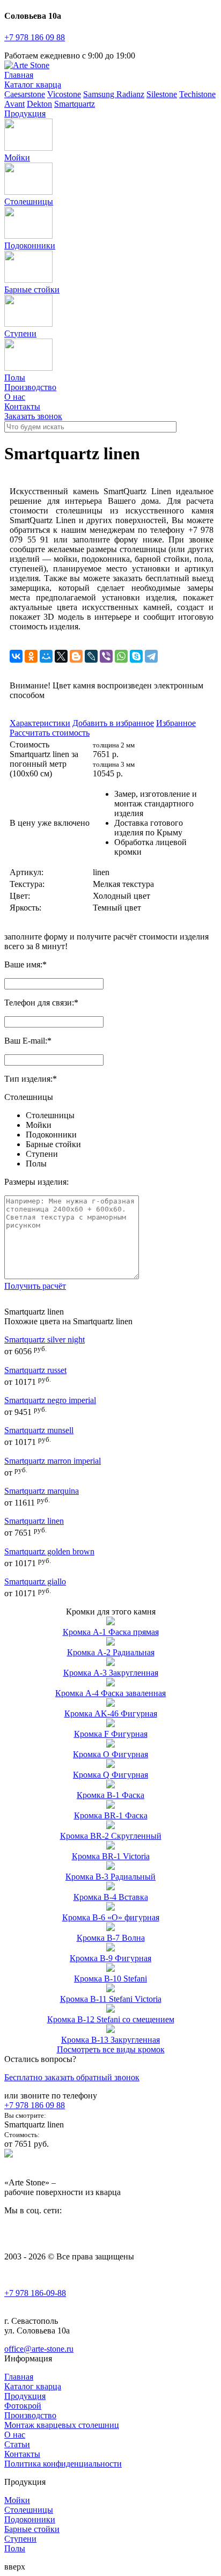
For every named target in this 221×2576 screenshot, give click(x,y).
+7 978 (35, 37)
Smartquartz (75, 104)
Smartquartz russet (35, 1370)
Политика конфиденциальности (63, 2464)
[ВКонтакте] (16, 656)
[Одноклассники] (31, 656)
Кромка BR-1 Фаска (111, 1815)
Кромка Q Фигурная (110, 1775)
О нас (15, 397)
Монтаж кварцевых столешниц (62, 2425)
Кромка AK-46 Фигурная (111, 1713)
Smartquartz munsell (39, 1430)
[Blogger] (76, 656)
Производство (30, 387)
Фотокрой (23, 2406)
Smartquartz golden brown (49, 1551)
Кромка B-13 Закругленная (110, 2040)
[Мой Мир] (46, 656)
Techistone (197, 94)
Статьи (17, 2444)
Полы (36, 1164)
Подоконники (30, 245)
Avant (14, 104)
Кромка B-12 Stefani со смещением (111, 2019)
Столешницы (29, 201)
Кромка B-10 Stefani (110, 1979)
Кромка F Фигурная (111, 1734)
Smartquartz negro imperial (50, 1400)
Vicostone (64, 94)
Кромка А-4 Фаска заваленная (110, 1693)
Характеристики (40, 723)
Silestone (162, 94)
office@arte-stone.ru (39, 2349)
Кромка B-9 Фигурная (110, 1958)
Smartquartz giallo (35, 1581)
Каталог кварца (33, 85)
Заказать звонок (33, 416)
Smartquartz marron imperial (53, 1461)
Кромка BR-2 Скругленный (111, 1836)
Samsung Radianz (114, 94)
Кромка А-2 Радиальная (111, 1652)
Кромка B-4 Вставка (111, 1897)
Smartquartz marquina (42, 1491)
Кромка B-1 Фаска (110, 1795)
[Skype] (136, 656)
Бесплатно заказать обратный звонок (72, 2077)
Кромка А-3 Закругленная (111, 1673)
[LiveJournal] (91, 656)
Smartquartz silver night (45, 1340)
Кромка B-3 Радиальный (110, 1877)
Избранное (176, 723)
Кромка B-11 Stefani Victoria (111, 1999)
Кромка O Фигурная (110, 1754)
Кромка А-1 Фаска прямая (111, 1632)
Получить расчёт (35, 1286)
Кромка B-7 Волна (111, 1938)
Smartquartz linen (34, 1521)
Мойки (17, 157)
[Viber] (106, 656)
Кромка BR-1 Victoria (111, 1856)
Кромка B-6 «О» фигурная (111, 1917)
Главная (19, 75)
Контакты (22, 406)
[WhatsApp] (121, 656)
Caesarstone (25, 94)
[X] (61, 656)
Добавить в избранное (113, 723)
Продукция (25, 113)
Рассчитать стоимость (50, 733)
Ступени (20, 333)
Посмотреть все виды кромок (111, 2049)
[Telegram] (151, 656)
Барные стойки (32, 289)
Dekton (39, 104)
